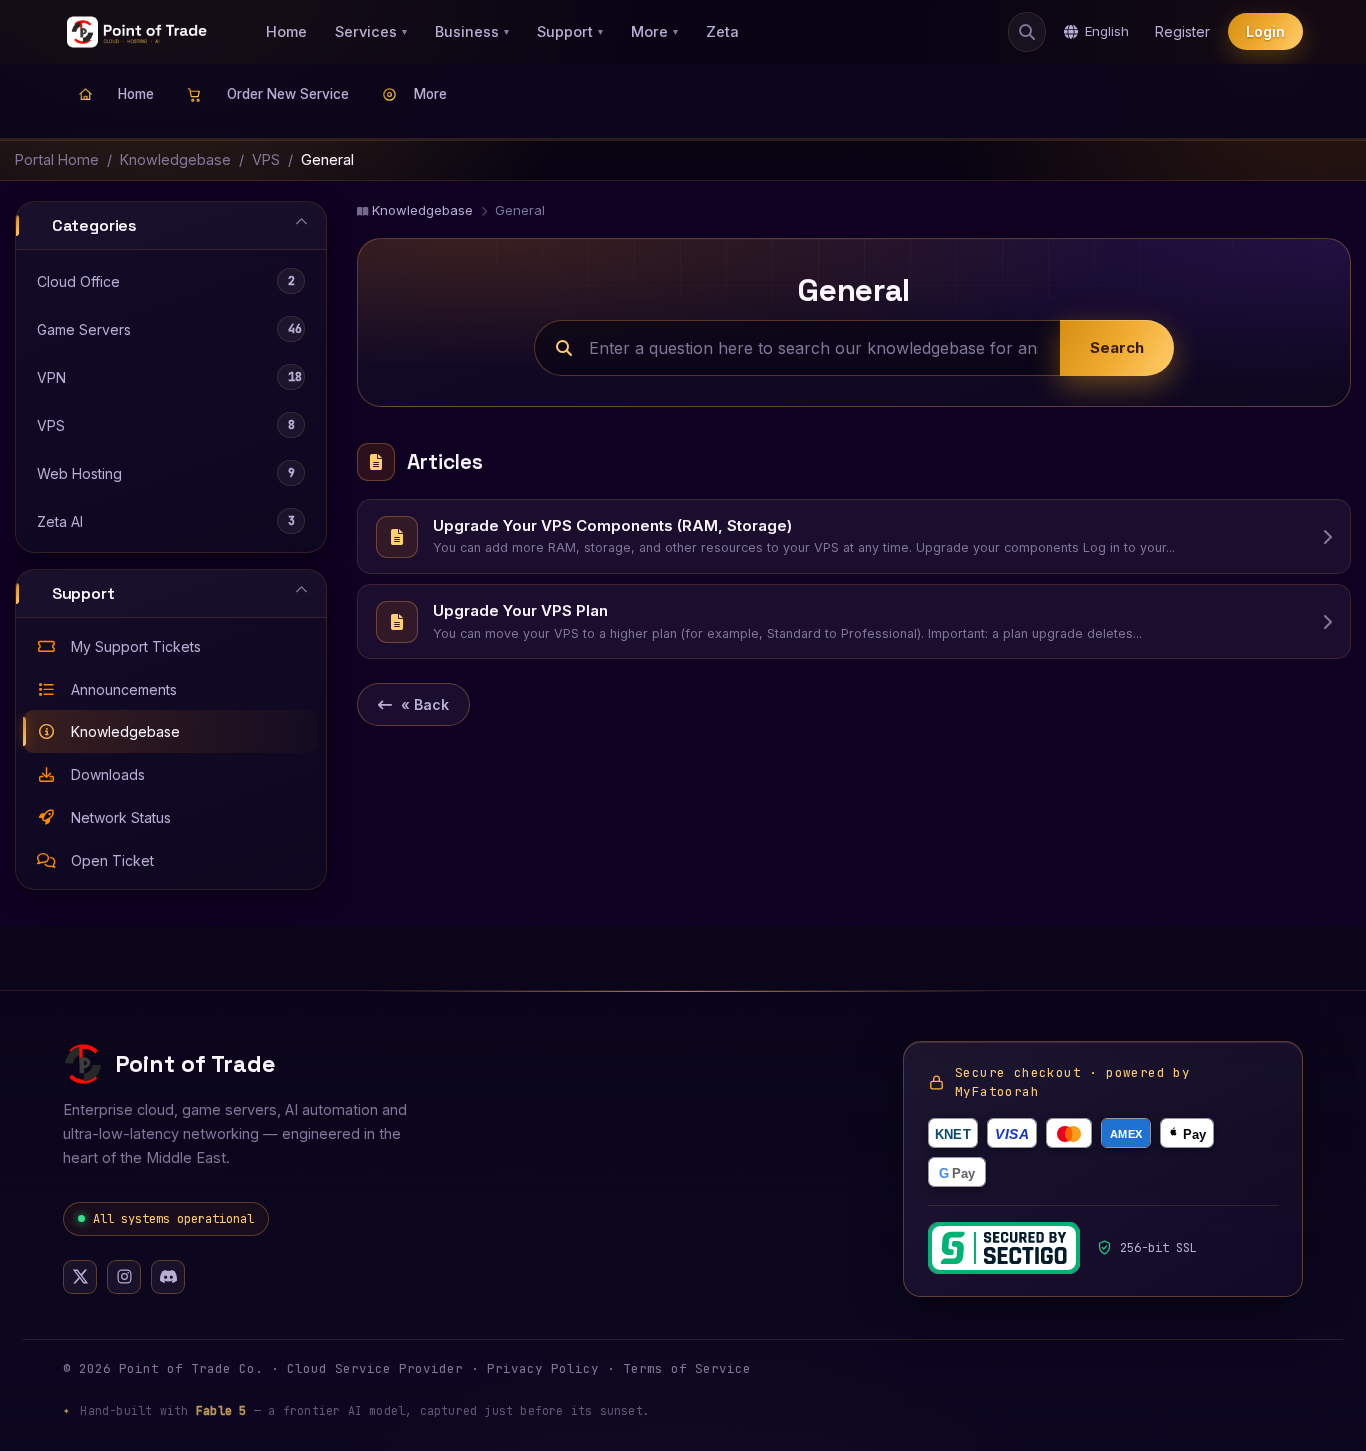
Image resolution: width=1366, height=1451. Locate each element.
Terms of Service (687, 1368)
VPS (266, 159)
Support (570, 31)
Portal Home (57, 159)
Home (286, 31)
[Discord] (168, 1277)
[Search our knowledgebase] (1027, 32)
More (654, 31)
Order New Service (284, 94)
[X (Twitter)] (80, 1277)
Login (1265, 32)
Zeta (722, 31)
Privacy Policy (543, 1368)
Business (472, 31)
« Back (425, 704)
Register (1182, 32)
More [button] (430, 94)
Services (371, 31)
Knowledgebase (175, 159)
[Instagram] (124, 1277)
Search (1117, 347)
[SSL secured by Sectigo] (1004, 1248)
